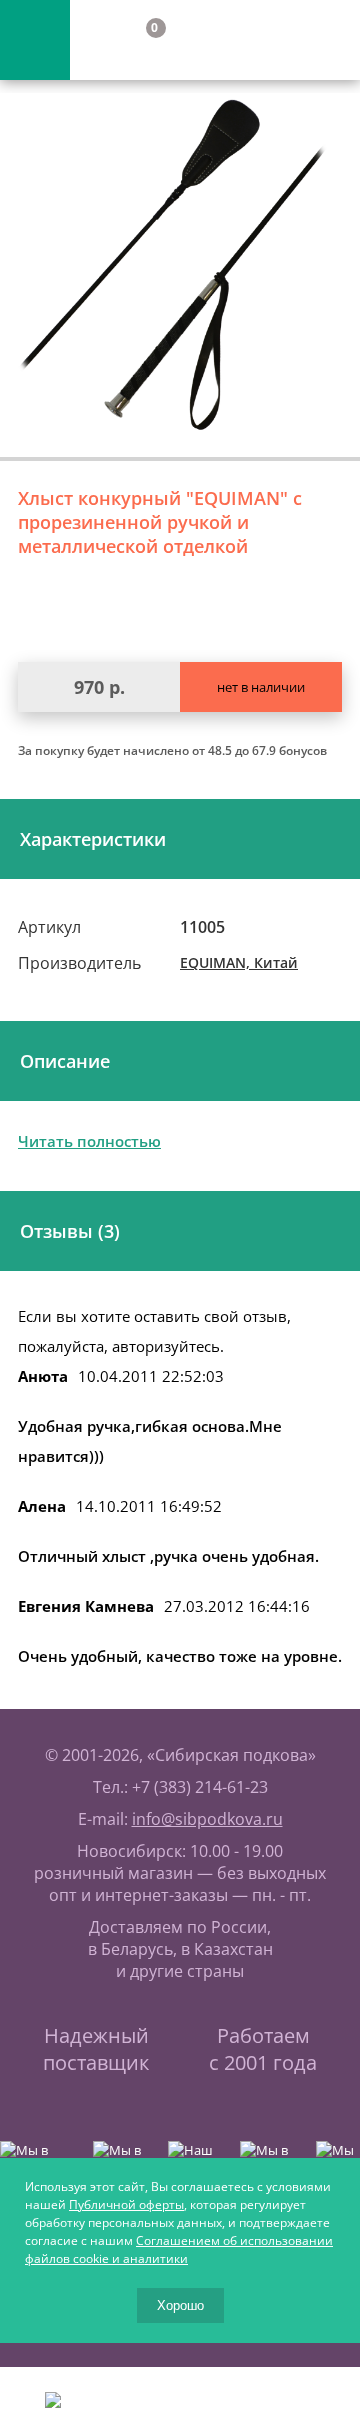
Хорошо (180, 2305)
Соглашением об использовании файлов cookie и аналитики (179, 2249)
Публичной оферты (126, 2204)
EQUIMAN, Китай (239, 962)
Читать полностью (89, 1141)
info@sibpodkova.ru (207, 1819)
